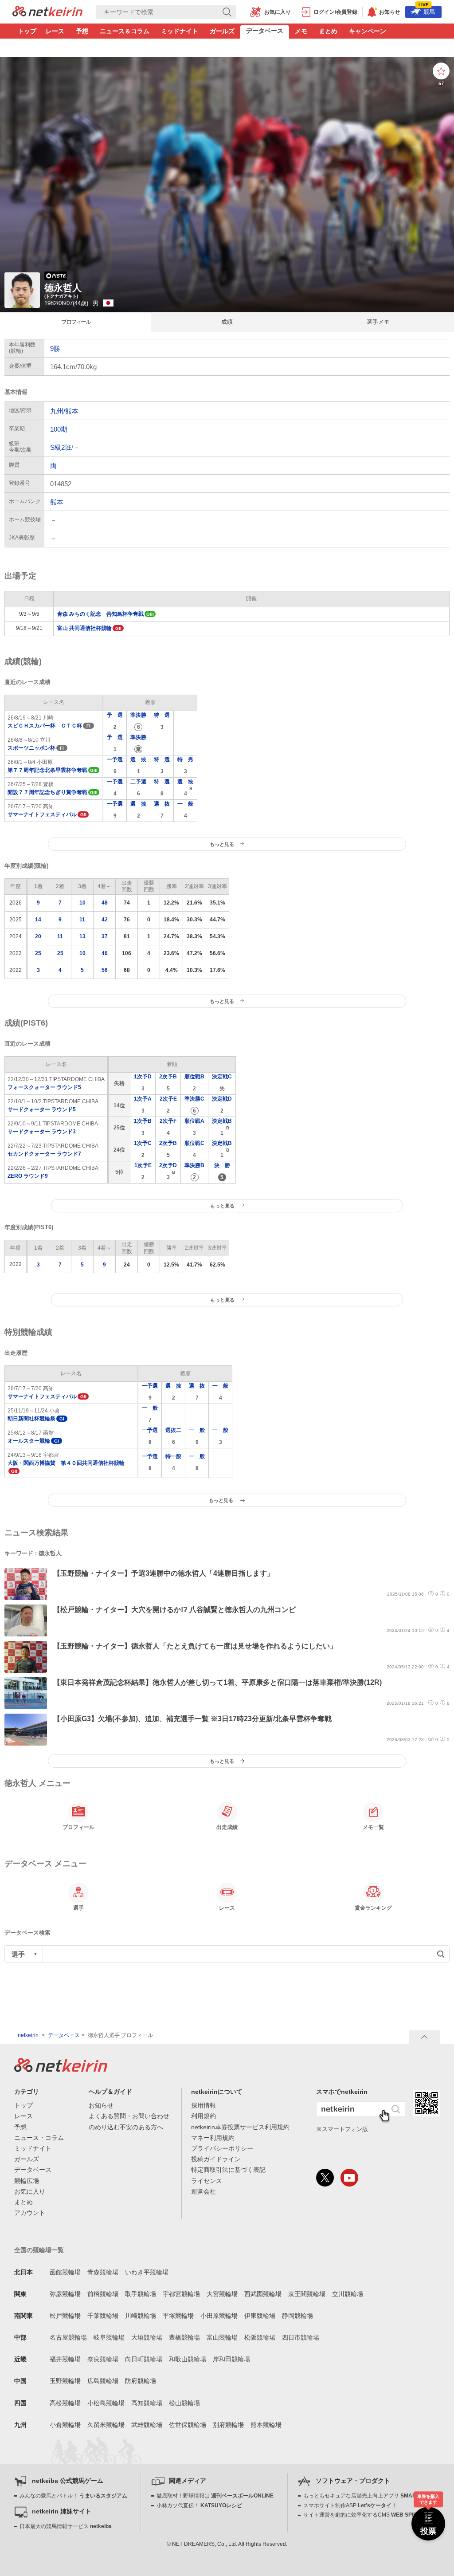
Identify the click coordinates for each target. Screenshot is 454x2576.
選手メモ (378, 322)
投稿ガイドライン (216, 2159)
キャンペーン (368, 31)
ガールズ (222, 31)
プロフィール (76, 322)
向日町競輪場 (144, 2359)
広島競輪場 (103, 2381)
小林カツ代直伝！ (199, 2505)
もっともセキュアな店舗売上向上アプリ (369, 2496)
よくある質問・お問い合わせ (129, 2116)
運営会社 (204, 2191)
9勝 (55, 348)
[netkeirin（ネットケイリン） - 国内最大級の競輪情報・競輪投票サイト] (47, 14)
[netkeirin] (61, 2069)
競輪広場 (27, 2181)
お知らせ (101, 2105)
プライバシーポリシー (222, 2148)
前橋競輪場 (103, 2294)
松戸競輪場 (65, 2316)
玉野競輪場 (65, 2381)
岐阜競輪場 (109, 2337)
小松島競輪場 (106, 2403)
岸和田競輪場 (231, 2359)
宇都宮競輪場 (181, 2294)
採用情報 (204, 2105)
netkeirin (28, 2035)
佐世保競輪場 (188, 2425)
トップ (27, 31)
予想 (82, 31)
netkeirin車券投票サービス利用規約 (240, 2127)
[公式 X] (325, 2178)
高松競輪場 (65, 2403)
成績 (227, 322)
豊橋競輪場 (184, 2337)
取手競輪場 (141, 2294)
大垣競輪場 (147, 2337)
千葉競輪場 (103, 2316)
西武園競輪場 (263, 2294)
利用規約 (204, 2116)
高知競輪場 (147, 2403)
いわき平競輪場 (147, 2272)
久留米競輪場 (106, 2425)
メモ (301, 31)
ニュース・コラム (39, 2138)
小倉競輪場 (65, 2425)
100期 (59, 429)
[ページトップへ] (424, 2037)
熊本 (57, 502)
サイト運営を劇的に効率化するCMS (364, 2515)
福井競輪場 (65, 2359)
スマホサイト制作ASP (350, 2505)
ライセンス (207, 2181)
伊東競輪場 (260, 2316)
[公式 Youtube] (349, 2178)
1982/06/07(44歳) (67, 303)
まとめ (328, 31)
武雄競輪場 (147, 2425)
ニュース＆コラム (125, 31)
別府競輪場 (228, 2425)
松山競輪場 (184, 2403)
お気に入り (30, 2191)
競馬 (427, 10)
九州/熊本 (64, 411)
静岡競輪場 (297, 2316)
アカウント (30, 2213)
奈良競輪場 (103, 2359)
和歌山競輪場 (188, 2359)
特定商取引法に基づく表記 (228, 2170)
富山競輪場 (222, 2337)
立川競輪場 (348, 2294)
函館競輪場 (65, 2272)
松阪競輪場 (260, 2337)
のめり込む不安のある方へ (126, 2127)
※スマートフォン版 (342, 2129)
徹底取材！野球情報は (215, 2496)
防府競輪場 (141, 2381)
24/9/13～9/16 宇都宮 (66, 1463)
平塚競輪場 (178, 2316)
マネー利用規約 (213, 2138)
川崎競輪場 (141, 2316)
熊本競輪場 (266, 2425)
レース (55, 31)
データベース (265, 31)
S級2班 (61, 447)
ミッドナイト (180, 31)
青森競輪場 (103, 2272)
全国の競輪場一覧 (39, 2250)
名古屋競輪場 (68, 2337)
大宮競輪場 (222, 2294)
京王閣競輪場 (307, 2294)
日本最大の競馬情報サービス (66, 2526)
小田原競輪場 (219, 2316)
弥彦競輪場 (65, 2294)
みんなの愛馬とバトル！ (73, 2496)
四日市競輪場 (301, 2337)
